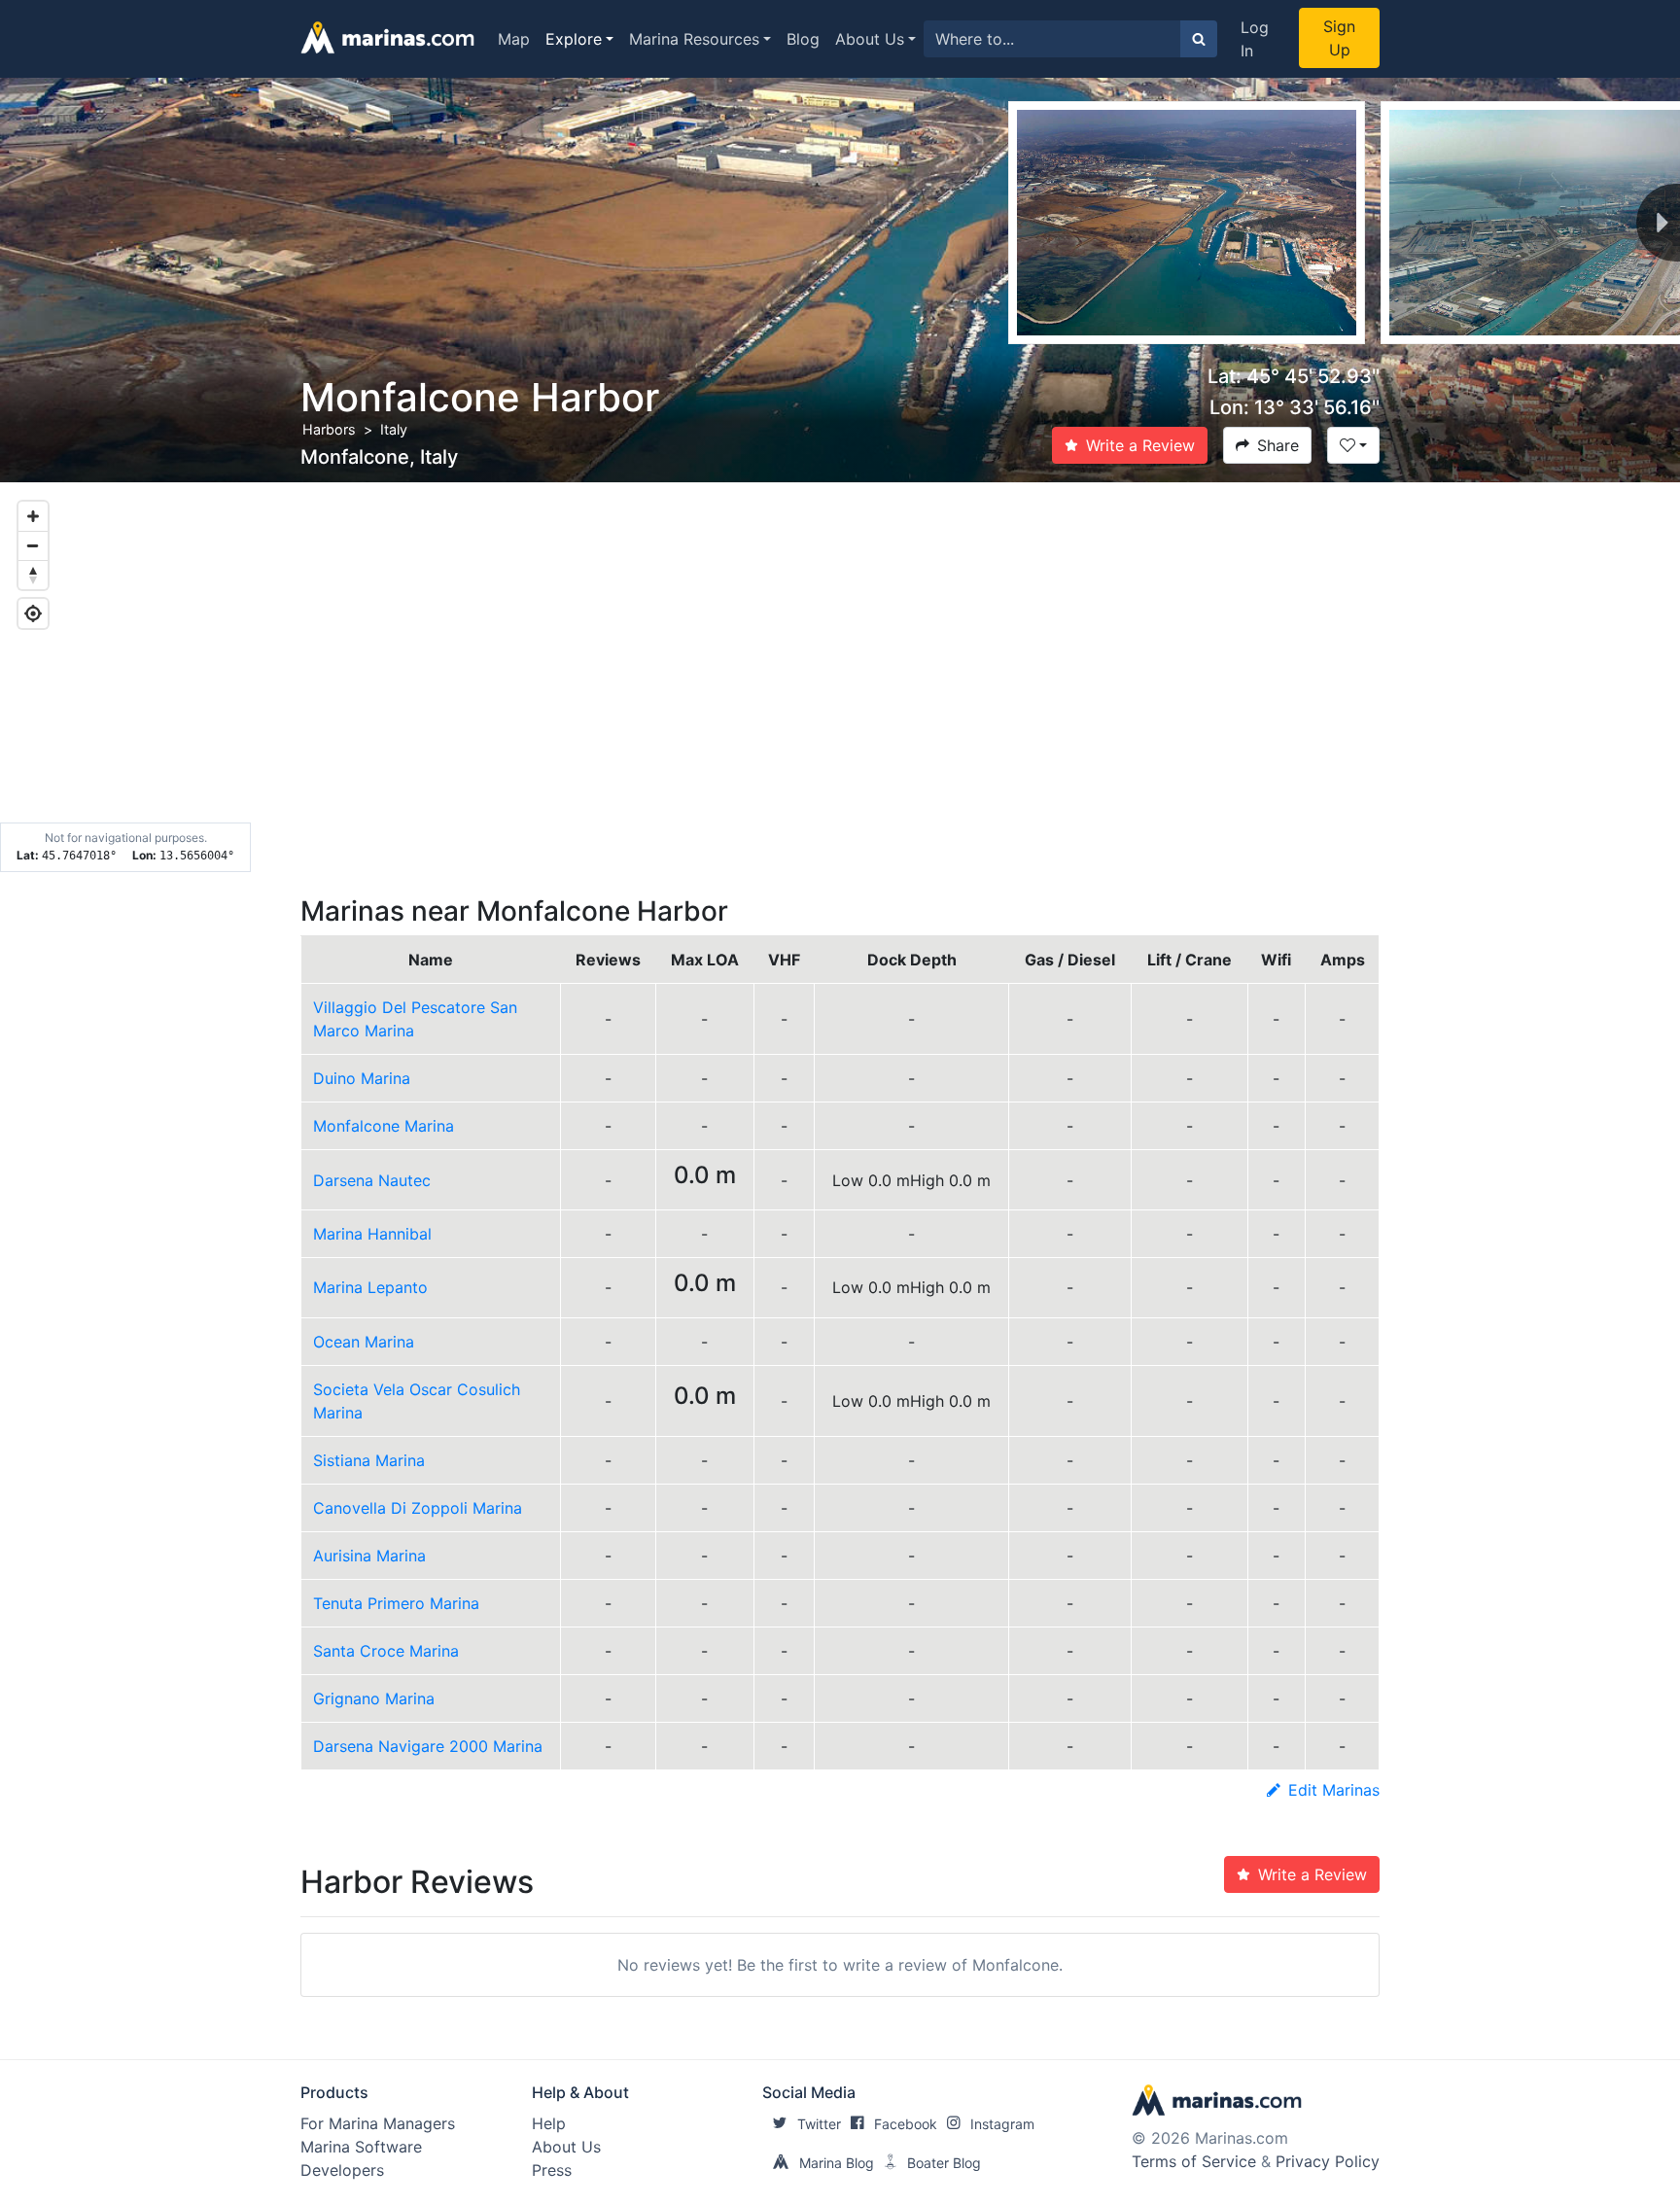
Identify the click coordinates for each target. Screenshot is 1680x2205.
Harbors (329, 429)
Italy (394, 429)
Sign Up (1339, 38)
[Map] (840, 678)
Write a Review (1140, 445)
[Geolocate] (33, 613)
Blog (803, 39)
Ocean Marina (364, 1342)
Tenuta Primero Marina (396, 1603)
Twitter (819, 2124)
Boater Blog (944, 2163)
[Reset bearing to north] (33, 575)
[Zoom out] (33, 545)
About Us (870, 39)
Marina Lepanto (370, 1287)
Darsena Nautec (372, 1180)
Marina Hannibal (372, 1234)
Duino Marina (362, 1078)
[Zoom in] (33, 516)
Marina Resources (694, 39)
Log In (1255, 39)
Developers (342, 2170)
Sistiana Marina (369, 1460)
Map (514, 39)
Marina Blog (837, 2163)
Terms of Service (1194, 2161)
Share (1278, 445)
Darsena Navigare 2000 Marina (428, 1746)
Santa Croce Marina (386, 1651)
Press (552, 2170)
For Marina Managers (378, 2123)
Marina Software (361, 2147)
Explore (574, 39)
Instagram (1002, 2124)
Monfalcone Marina (384, 1126)
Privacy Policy (1328, 2161)
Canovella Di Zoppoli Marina (418, 1508)
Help (549, 2123)
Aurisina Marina (369, 1556)
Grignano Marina (374, 1698)
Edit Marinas (1334, 1790)
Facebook (906, 2124)
